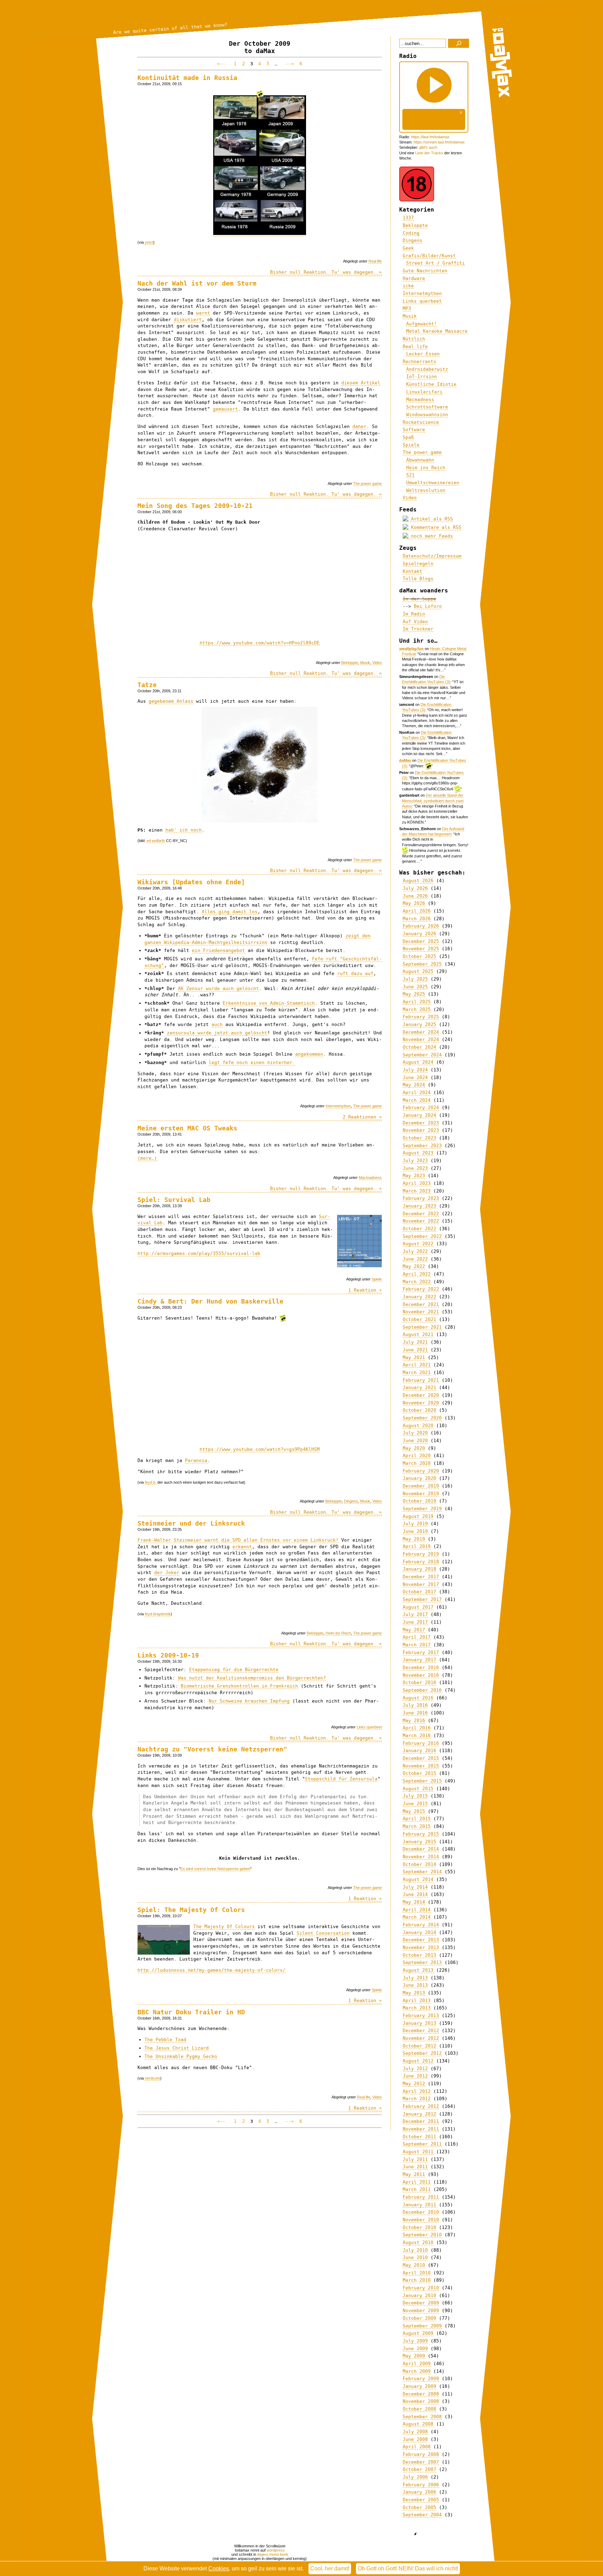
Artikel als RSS (431, 519)
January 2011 (419, 2205)
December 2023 (421, 1123)
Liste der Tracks (429, 153)
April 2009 (417, 2364)
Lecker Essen (423, 354)
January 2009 (419, 2386)
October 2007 (419, 2469)
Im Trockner (418, 629)
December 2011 (421, 2121)
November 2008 (421, 2401)
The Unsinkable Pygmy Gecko (181, 2056)
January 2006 (419, 2492)
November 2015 (421, 1766)
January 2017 (419, 1660)
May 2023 (414, 1176)
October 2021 (419, 1319)
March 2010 (417, 2280)
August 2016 (418, 1698)
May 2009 (414, 2356)
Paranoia (196, 1460)
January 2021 (419, 1387)
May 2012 (414, 2084)
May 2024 (414, 1085)
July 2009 (415, 2341)
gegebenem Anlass (171, 701)
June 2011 (415, 2167)
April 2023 (417, 1183)
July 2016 (415, 1705)
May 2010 (414, 2265)
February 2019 (421, 1554)
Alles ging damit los (230, 912)
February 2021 (421, 1380)
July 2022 (415, 1251)
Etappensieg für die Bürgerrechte (234, 1670)
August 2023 (418, 1153)
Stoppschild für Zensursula (341, 1779)
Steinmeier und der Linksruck (191, 1523)
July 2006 (415, 2477)
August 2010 (418, 2242)
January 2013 (419, 2023)
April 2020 (417, 1456)
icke (408, 286)
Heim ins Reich (338, 1633)
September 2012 (422, 2053)
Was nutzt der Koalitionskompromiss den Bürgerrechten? (252, 1678)
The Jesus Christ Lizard (177, 2048)
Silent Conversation (323, 1933)
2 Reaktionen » (362, 1117)
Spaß (408, 437)
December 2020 (421, 1395)
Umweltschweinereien (433, 483)
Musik (365, 663)
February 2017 (421, 1652)
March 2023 (417, 1191)
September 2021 (422, 1327)
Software (414, 430)
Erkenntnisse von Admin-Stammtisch (269, 1003)
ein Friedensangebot (218, 950)
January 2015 (419, 1842)
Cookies (219, 2568)
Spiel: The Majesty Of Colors (191, 1910)
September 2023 (422, 1146)
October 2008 (419, 2409)
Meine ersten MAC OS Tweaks (187, 1128)
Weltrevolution (426, 490)
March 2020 (417, 1463)
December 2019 (421, 1486)
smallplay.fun (411, 649)
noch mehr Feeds (431, 536)
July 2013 (415, 1978)
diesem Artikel (361, 383)
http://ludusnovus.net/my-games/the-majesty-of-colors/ (211, 1970)
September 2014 (422, 1872)
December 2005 (421, 2500)
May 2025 (414, 994)
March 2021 (417, 1372)
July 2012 (415, 2069)
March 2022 (417, 1282)
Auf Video (415, 622)
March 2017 (417, 1645)
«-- (223, 64)
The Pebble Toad (165, 2040)
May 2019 (414, 1539)
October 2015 (419, 1773)
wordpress (276, 2550)
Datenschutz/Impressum (432, 556)
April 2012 (417, 2091)
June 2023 (415, 1168)
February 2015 (421, 1834)
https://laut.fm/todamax (430, 137)
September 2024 (422, 1055)
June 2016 (415, 1713)
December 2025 (421, 941)
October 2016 (419, 1682)
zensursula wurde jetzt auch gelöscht (217, 1033)
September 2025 (422, 964)
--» (288, 64)
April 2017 (417, 1637)
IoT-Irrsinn (422, 377)
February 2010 (421, 2288)
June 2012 (415, 2076)
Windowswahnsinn (427, 415)
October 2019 (419, 1501)
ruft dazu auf (355, 973)
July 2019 (415, 1524)
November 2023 (421, 1130)
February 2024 (421, 1108)
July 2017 (415, 1614)
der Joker (167, 1573)
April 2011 (417, 2182)
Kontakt (412, 571)
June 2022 (415, 1259)
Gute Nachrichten (425, 271)
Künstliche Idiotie (431, 384)
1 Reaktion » (365, 1290)
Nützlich (414, 339)
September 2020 (422, 1418)
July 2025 (415, 979)
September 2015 (422, 1781)
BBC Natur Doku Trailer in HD (191, 2012)
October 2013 (419, 1955)
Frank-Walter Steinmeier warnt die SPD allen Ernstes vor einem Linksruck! (238, 1540)
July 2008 (415, 2432)
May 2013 (414, 1993)
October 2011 (419, 2137)
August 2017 (418, 1607)
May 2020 (414, 1448)
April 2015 (417, 1819)
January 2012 (419, 2114)
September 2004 (422, 2515)
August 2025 (418, 971)
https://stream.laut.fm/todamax (439, 142)
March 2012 (417, 2099)
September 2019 (422, 1509)
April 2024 (417, 1093)
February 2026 (421, 926)
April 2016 (417, 1728)
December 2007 (421, 2462)
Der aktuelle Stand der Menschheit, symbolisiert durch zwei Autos (433, 801)
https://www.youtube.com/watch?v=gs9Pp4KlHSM (260, 1449)
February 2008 (421, 2454)
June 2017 (415, 1622)
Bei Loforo (428, 606)
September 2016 (422, 1690)
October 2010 (419, 2227)
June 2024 (415, 1077)
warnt (203, 313)
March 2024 (417, 1100)
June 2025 (415, 987)
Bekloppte (350, 663)
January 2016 (419, 1751)
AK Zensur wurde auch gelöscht (218, 988)
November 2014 (421, 1857)
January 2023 (419, 1206)
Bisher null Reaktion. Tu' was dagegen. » (326, 272)
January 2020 (419, 1478)
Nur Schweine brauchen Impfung (249, 1701)
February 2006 (421, 2485)
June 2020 (415, 1441)
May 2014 (414, 1902)
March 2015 (417, 1826)
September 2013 (422, 1962)
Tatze (147, 685)
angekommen (309, 1054)
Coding (411, 233)
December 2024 (421, 1032)
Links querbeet (369, 1727)
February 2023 (421, 1198)
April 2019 (417, 1546)
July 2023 (415, 1161)
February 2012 (421, 2106)
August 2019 (418, 1516)
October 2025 (419, 956)
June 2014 (415, 1894)
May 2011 (414, 2174)
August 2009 (418, 2333)
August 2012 (418, 2061)
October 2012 (419, 2046)
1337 (408, 218)
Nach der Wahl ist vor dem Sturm (197, 283)
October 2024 (419, 1047)
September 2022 (422, 1236)
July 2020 (415, 1433)
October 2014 (419, 1864)
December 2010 (421, 2212)
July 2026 (415, 888)
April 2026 (417, 911)
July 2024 (415, 1070)
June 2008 (415, 2439)
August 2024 (418, 1062)
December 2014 (421, 1849)
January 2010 (419, 2295)
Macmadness (370, 1178)
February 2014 (421, 1925)
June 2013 (415, 1985)
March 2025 (417, 1009)
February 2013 (421, 2016)
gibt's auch (428, 147)
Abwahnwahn (420, 460)
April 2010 (417, 2273)
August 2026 (418, 881)
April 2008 (417, 2447)
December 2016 (421, 1667)
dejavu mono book (273, 2554)
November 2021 (421, 1312)
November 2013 (421, 1947)
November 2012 (421, 2038)
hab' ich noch (184, 830)
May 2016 (414, 1721)
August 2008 (418, 2424)
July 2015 (415, 1796)
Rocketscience (421, 422)
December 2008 (421, 2394)
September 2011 (422, 2144)
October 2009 (419, 2318)
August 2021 (418, 1334)
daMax (405, 760)
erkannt (242, 1547)
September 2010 (422, 2235)
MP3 (407, 308)
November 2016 (421, 1675)
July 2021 (415, 1342)
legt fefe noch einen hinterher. (252, 1062)
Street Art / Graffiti (435, 263)
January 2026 (419, 934)
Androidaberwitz (427, 369)
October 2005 (419, 2507)
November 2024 (421, 1039)
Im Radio (414, 614)
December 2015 (421, 1758)
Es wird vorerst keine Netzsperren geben (215, 1869)
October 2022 (419, 1229)
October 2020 (419, 1410)
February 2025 (421, 1017)
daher (359, 426)
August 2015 (418, 1789)
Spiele (377, 1279)
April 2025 (417, 1002)
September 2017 (422, 1599)
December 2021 (421, 1304)
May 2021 (414, 1357)
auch (217, 1024)
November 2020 (421, 1403)
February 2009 (421, 2379)
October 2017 (419, 1592)
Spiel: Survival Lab (174, 1200)
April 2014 (417, 1910)
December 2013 (421, 1940)
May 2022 (414, 1266)
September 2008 (422, 2417)
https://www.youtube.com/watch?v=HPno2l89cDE (260, 643)
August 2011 (418, 2152)
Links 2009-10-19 (168, 1655)
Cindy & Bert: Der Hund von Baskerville (210, 1301)
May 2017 (414, 1630)
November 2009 (421, 2311)
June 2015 (415, 1804)
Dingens (351, 1501)
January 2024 (419, 1115)
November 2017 (421, 1584)
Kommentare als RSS (435, 527)
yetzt (149, 242)
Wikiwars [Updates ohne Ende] (191, 882)
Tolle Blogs (418, 579)
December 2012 (421, 2031)
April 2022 (417, 1274)
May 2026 (414, 903)
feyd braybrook (158, 1614)
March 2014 (417, 1917)
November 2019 (421, 1494)
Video (377, 663)
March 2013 (417, 2008)
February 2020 (421, 1471)
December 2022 (421, 1214)
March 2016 (417, 1736)
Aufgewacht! (422, 324)
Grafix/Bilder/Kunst (429, 256)
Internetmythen (338, 1106)
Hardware (414, 278)
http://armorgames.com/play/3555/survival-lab (199, 1253)
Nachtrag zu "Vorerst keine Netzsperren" (212, 1749)
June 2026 (415, 896)
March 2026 (417, 919)
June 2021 (415, 1350)
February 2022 (421, 1289)
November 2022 (421, 1221)
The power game (367, 484)
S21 (410, 475)
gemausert (225, 409)
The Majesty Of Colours (224, 1927)
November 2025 (421, 949)
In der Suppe (419, 599)
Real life (375, 261)
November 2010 (421, 2220)
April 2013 (417, 2001)
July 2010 (415, 2250)
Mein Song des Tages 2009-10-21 (195, 506)
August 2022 (418, 1244)
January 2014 (419, 1932)
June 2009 (415, 2349)
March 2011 (417, 2189)
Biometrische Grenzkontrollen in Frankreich (239, 1686)
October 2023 (419, 1138)
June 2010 (415, 2257)
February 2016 (421, 1743)
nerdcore (152, 2078)
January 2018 (419, 1569)
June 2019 (415, 1531)
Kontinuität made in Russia (187, 78)
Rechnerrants (419, 361)
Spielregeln (418, 564)
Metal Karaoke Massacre (437, 331)
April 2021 (417, 1365)
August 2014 (418, 1879)
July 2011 (415, 2159)
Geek (408, 248)
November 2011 (421, 2129)
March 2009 (417, 2371)
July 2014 (415, 1887)
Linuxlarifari (424, 392)
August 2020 (418, 1426)
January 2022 (419, 1297)
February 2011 (421, 2197)
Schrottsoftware (427, 407)
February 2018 (421, 1562)
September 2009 (422, 2326)
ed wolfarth (156, 841)
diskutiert (188, 320)
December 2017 (421, 1577)
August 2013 (418, 1970)
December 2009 (421, 2303)
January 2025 (419, 1024)
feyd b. (151, 1482)
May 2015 (414, 1811)
